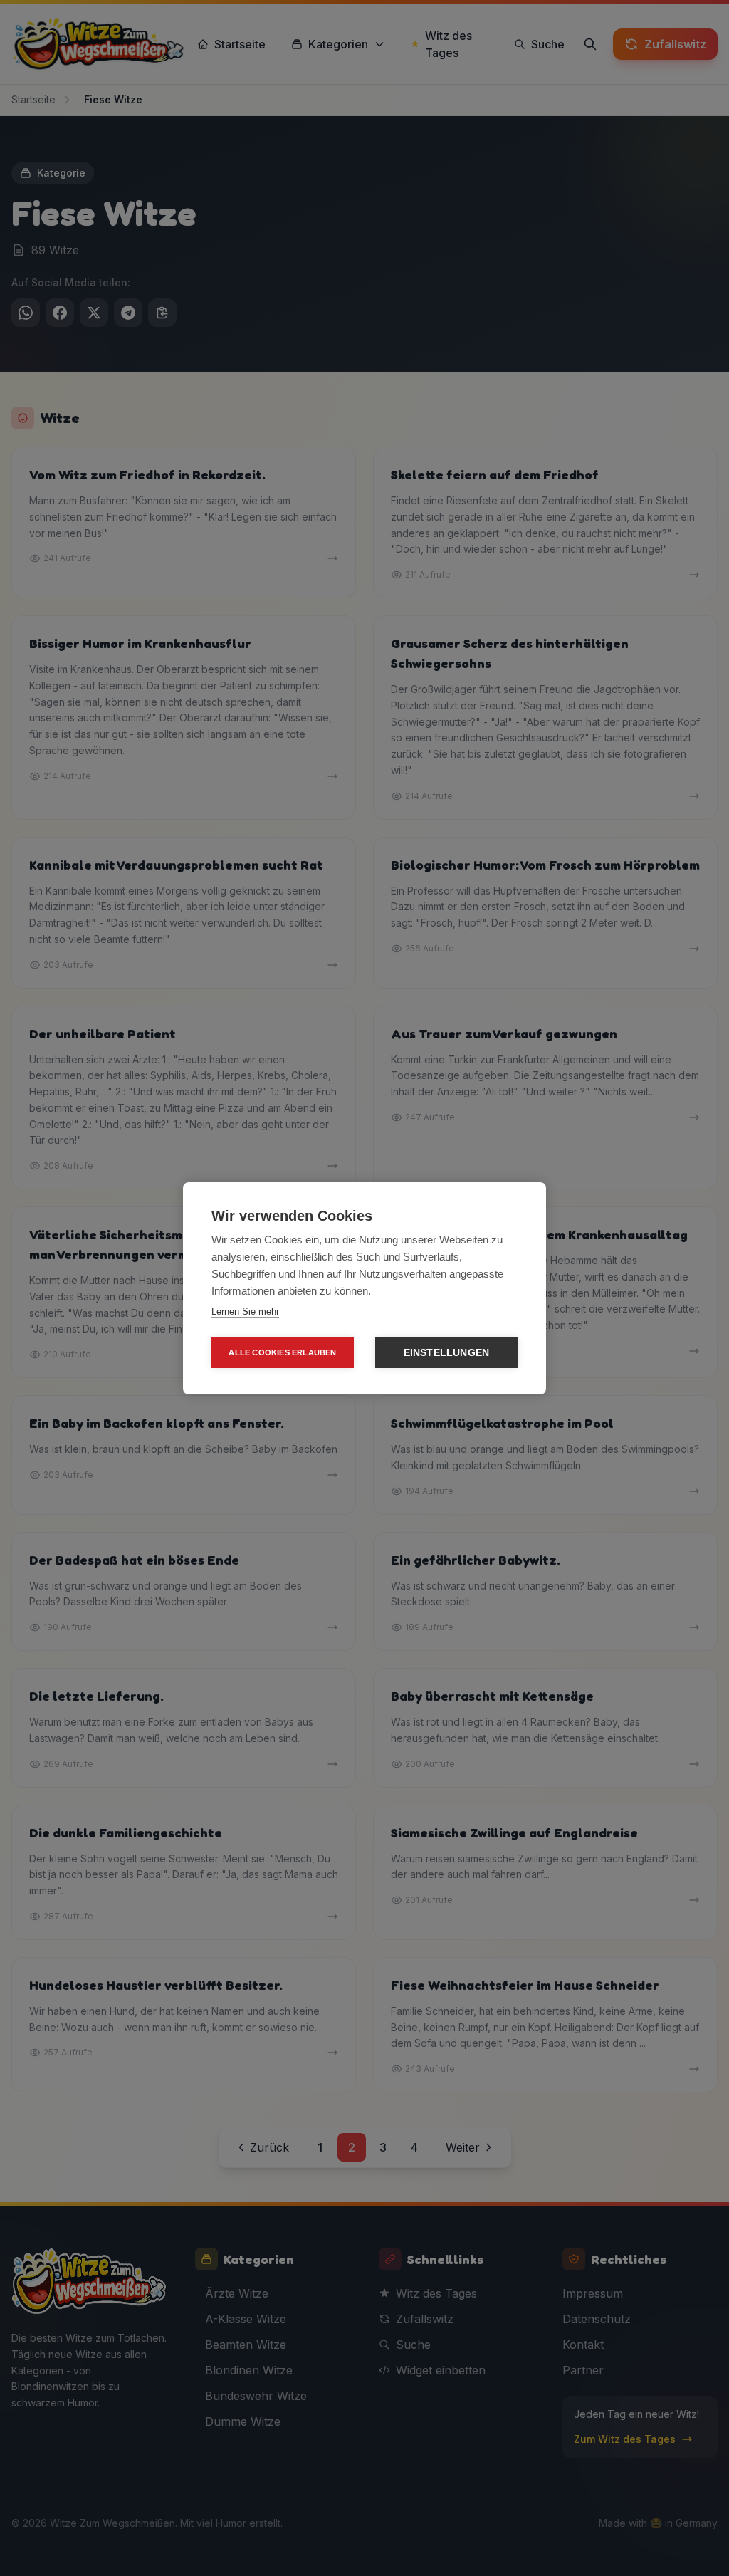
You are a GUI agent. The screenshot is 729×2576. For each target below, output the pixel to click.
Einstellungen (447, 1353)
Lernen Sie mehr (245, 1312)
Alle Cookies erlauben (282, 1352)
